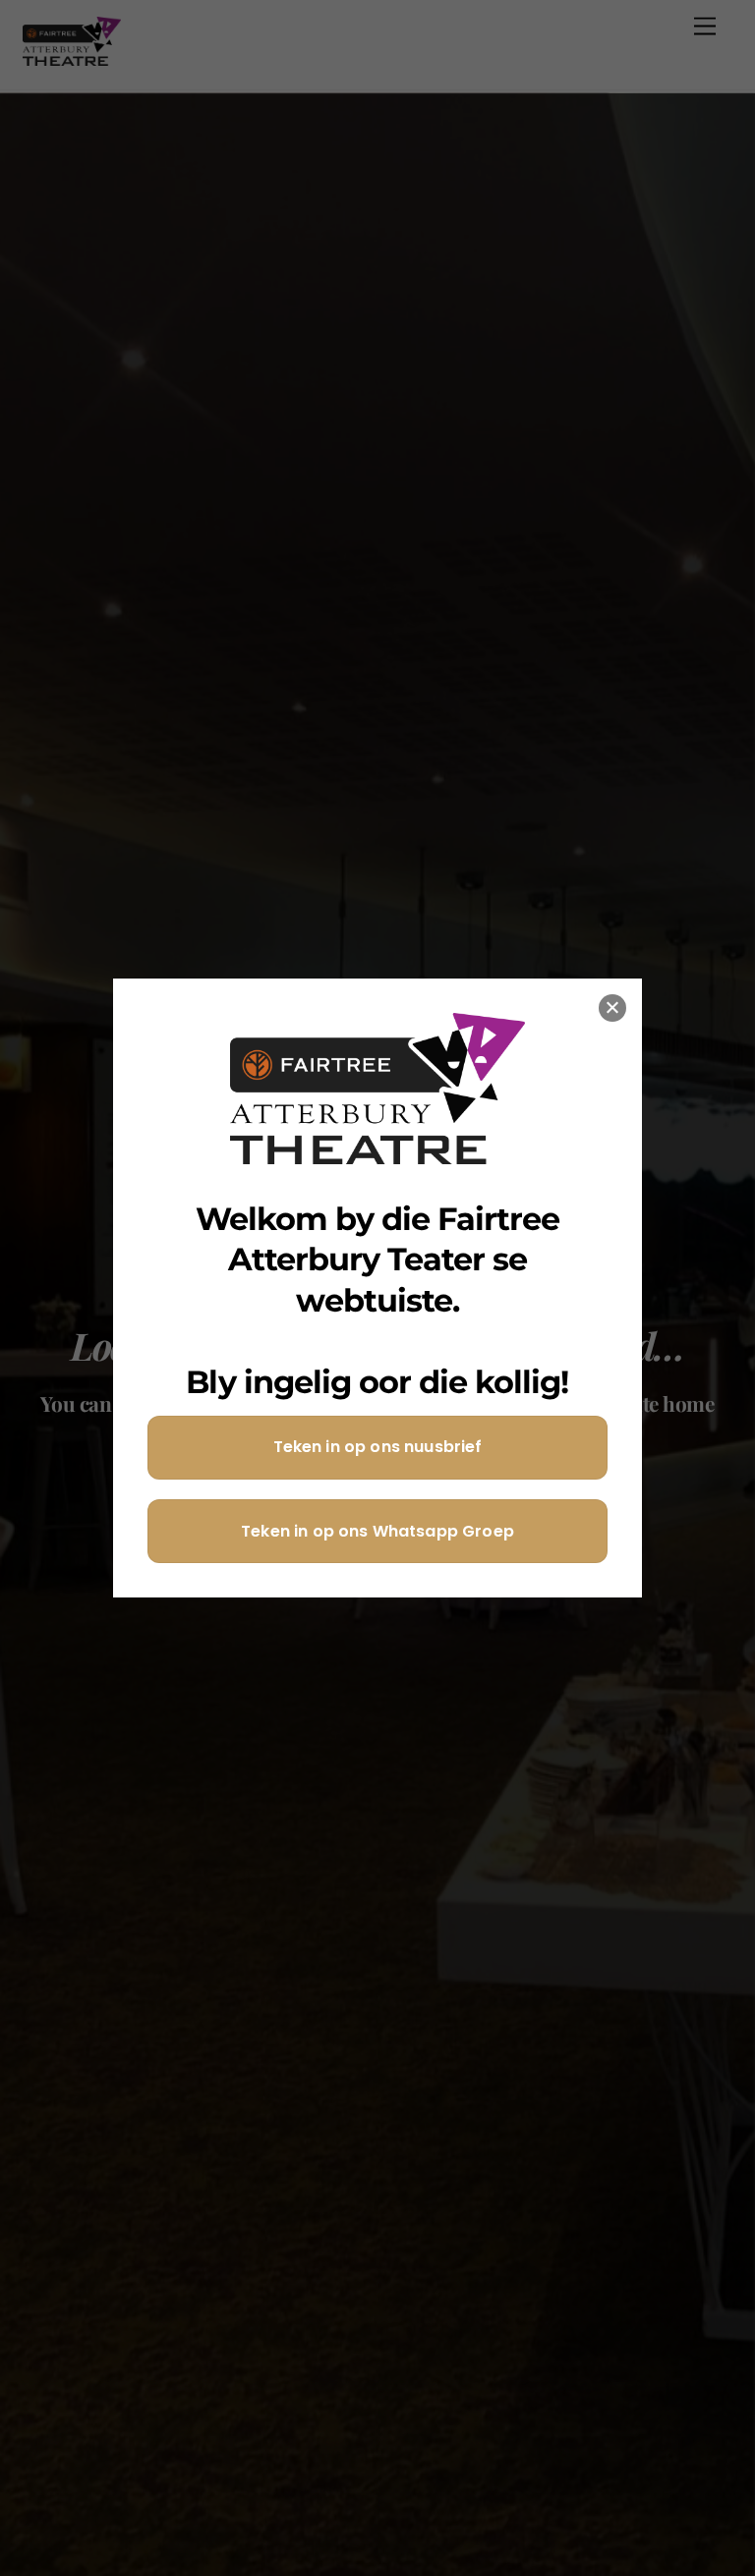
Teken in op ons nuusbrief (378, 1447)
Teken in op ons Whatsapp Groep (377, 1531)
